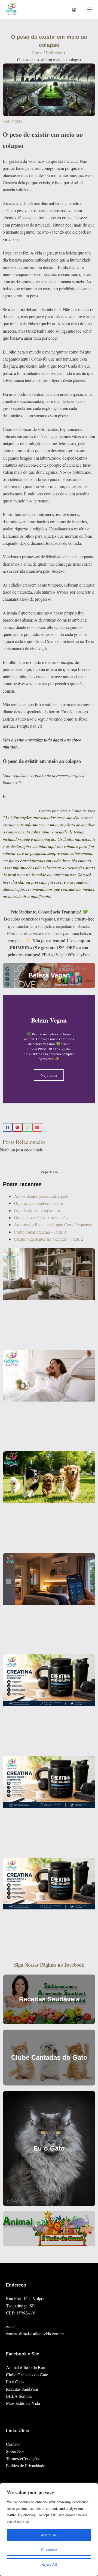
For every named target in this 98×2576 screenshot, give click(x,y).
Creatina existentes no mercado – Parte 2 (49, 1239)
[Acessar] (74, 10)
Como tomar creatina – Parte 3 (40, 1232)
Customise (49, 2550)
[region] (49, 2530)
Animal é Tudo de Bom (26, 2367)
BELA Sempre (19, 2396)
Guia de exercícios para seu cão (41, 1217)
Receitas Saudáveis (22, 2389)
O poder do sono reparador (37, 1210)
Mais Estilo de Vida (23, 2403)
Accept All (49, 2535)
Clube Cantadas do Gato (27, 2375)
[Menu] (90, 9)
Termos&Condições (23, 2458)
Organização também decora (38, 1203)
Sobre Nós (15, 2451)
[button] (8, 1128)
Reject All (49, 2564)
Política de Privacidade (26, 2465)
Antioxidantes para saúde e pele (41, 1196)
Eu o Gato (15, 2382)
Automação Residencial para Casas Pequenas (53, 1225)
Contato (13, 2444)
